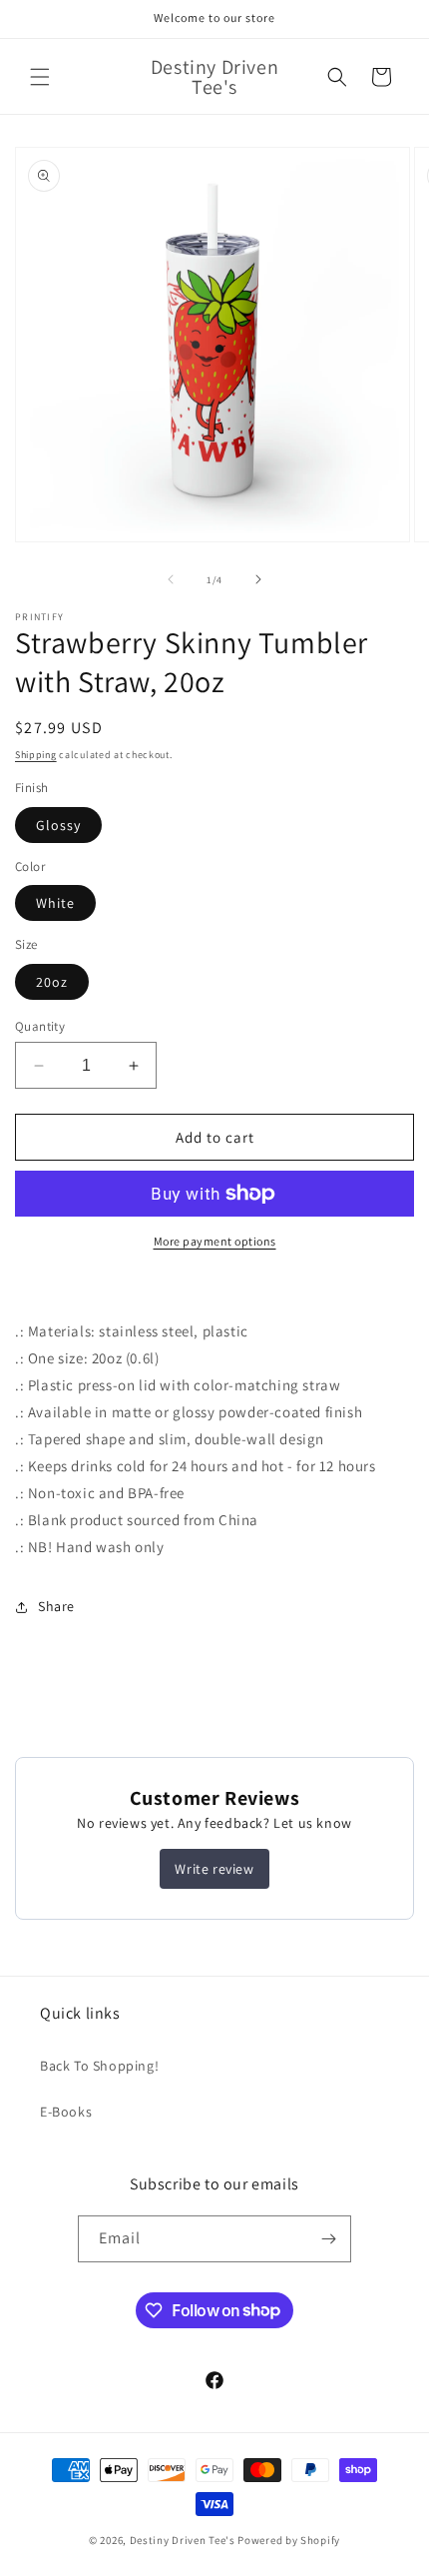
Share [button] (56, 1606)
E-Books (66, 2112)
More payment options (215, 1241)
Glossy (58, 825)
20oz (52, 982)
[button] (40, 77)
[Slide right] (258, 579)
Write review (214, 1869)
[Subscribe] (328, 2239)
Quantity (40, 1026)
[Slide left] (171, 579)
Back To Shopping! (99, 2066)
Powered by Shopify (289, 2540)
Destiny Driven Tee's (183, 2540)
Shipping (36, 755)
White (55, 903)
